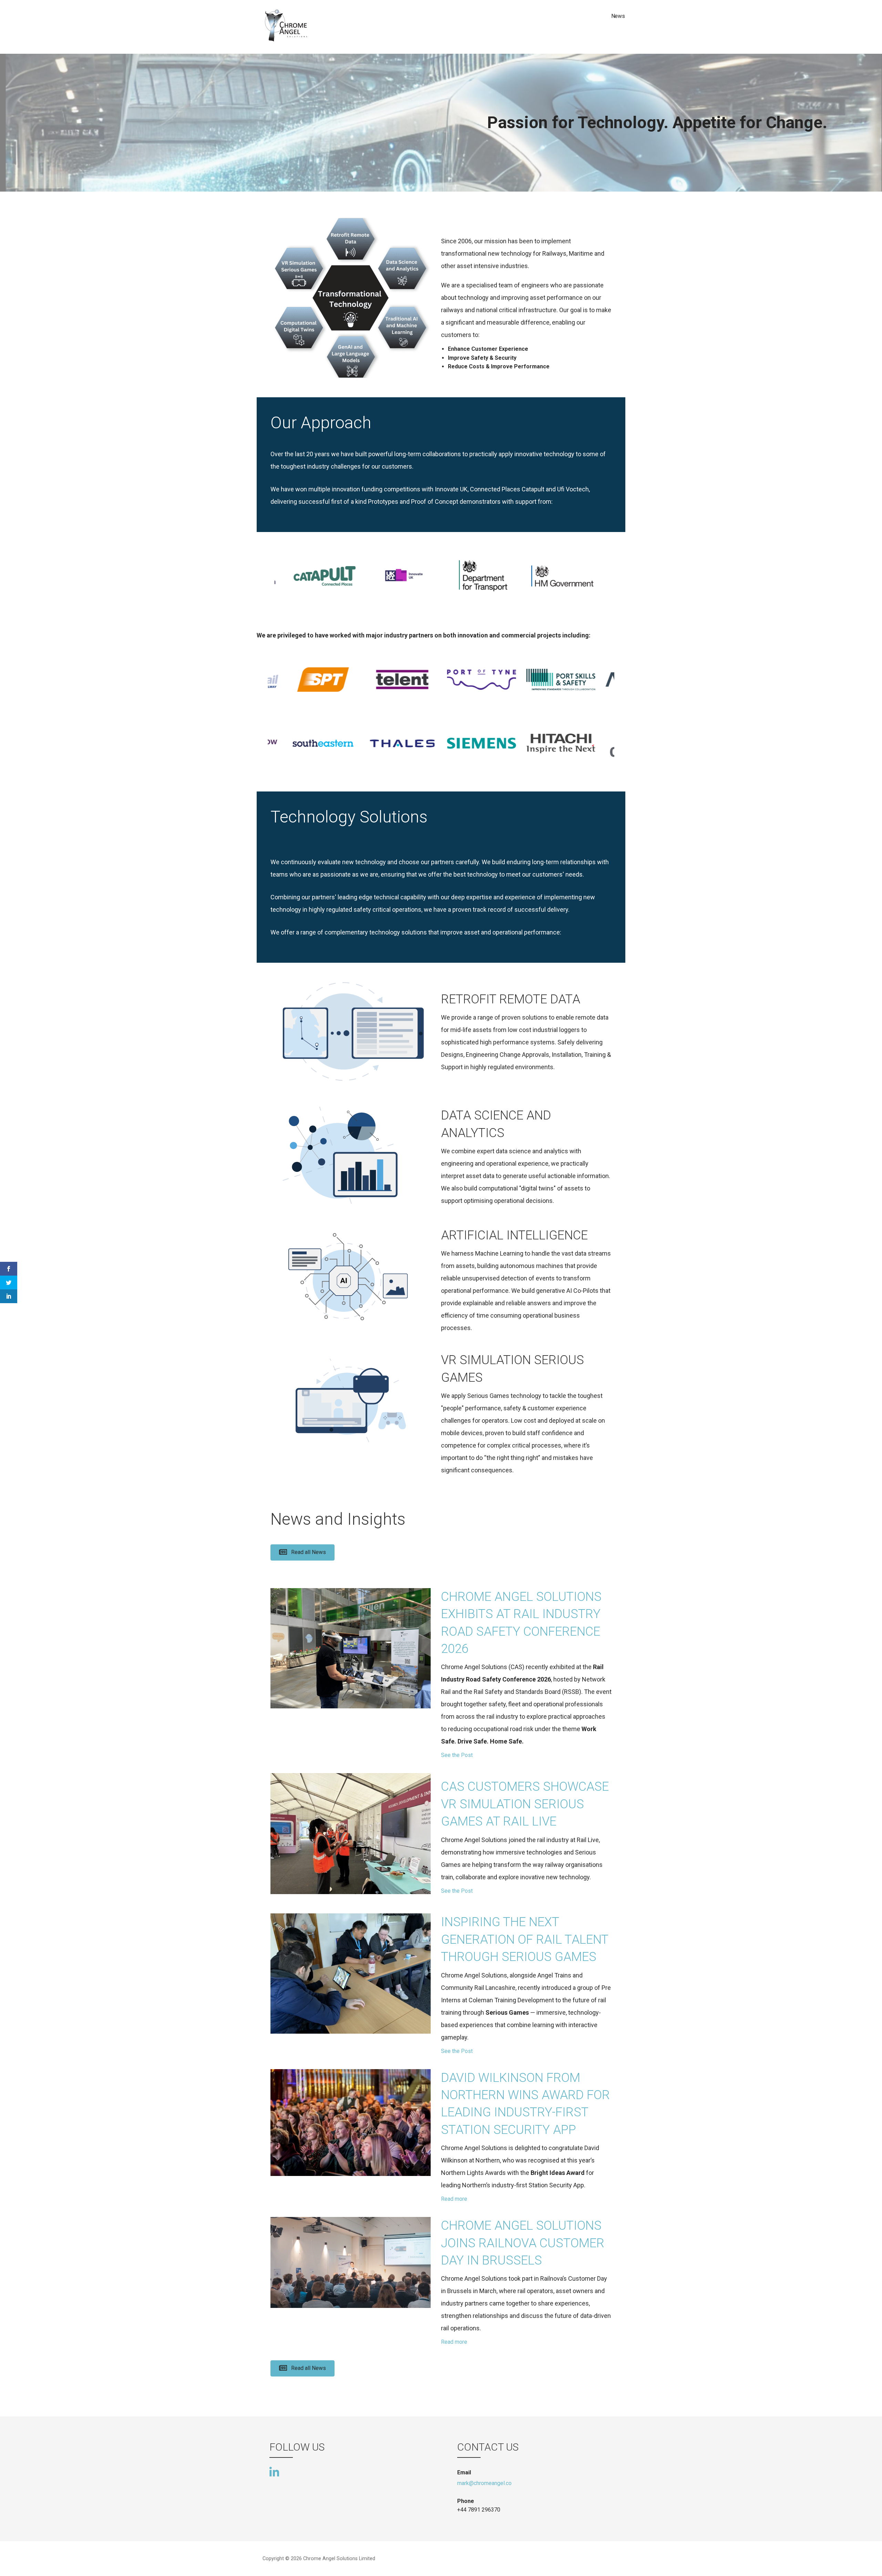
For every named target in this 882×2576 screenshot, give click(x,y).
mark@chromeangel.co (484, 2483)
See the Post (457, 1755)
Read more (454, 2199)
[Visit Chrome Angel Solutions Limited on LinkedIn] (274, 2472)
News (618, 16)
